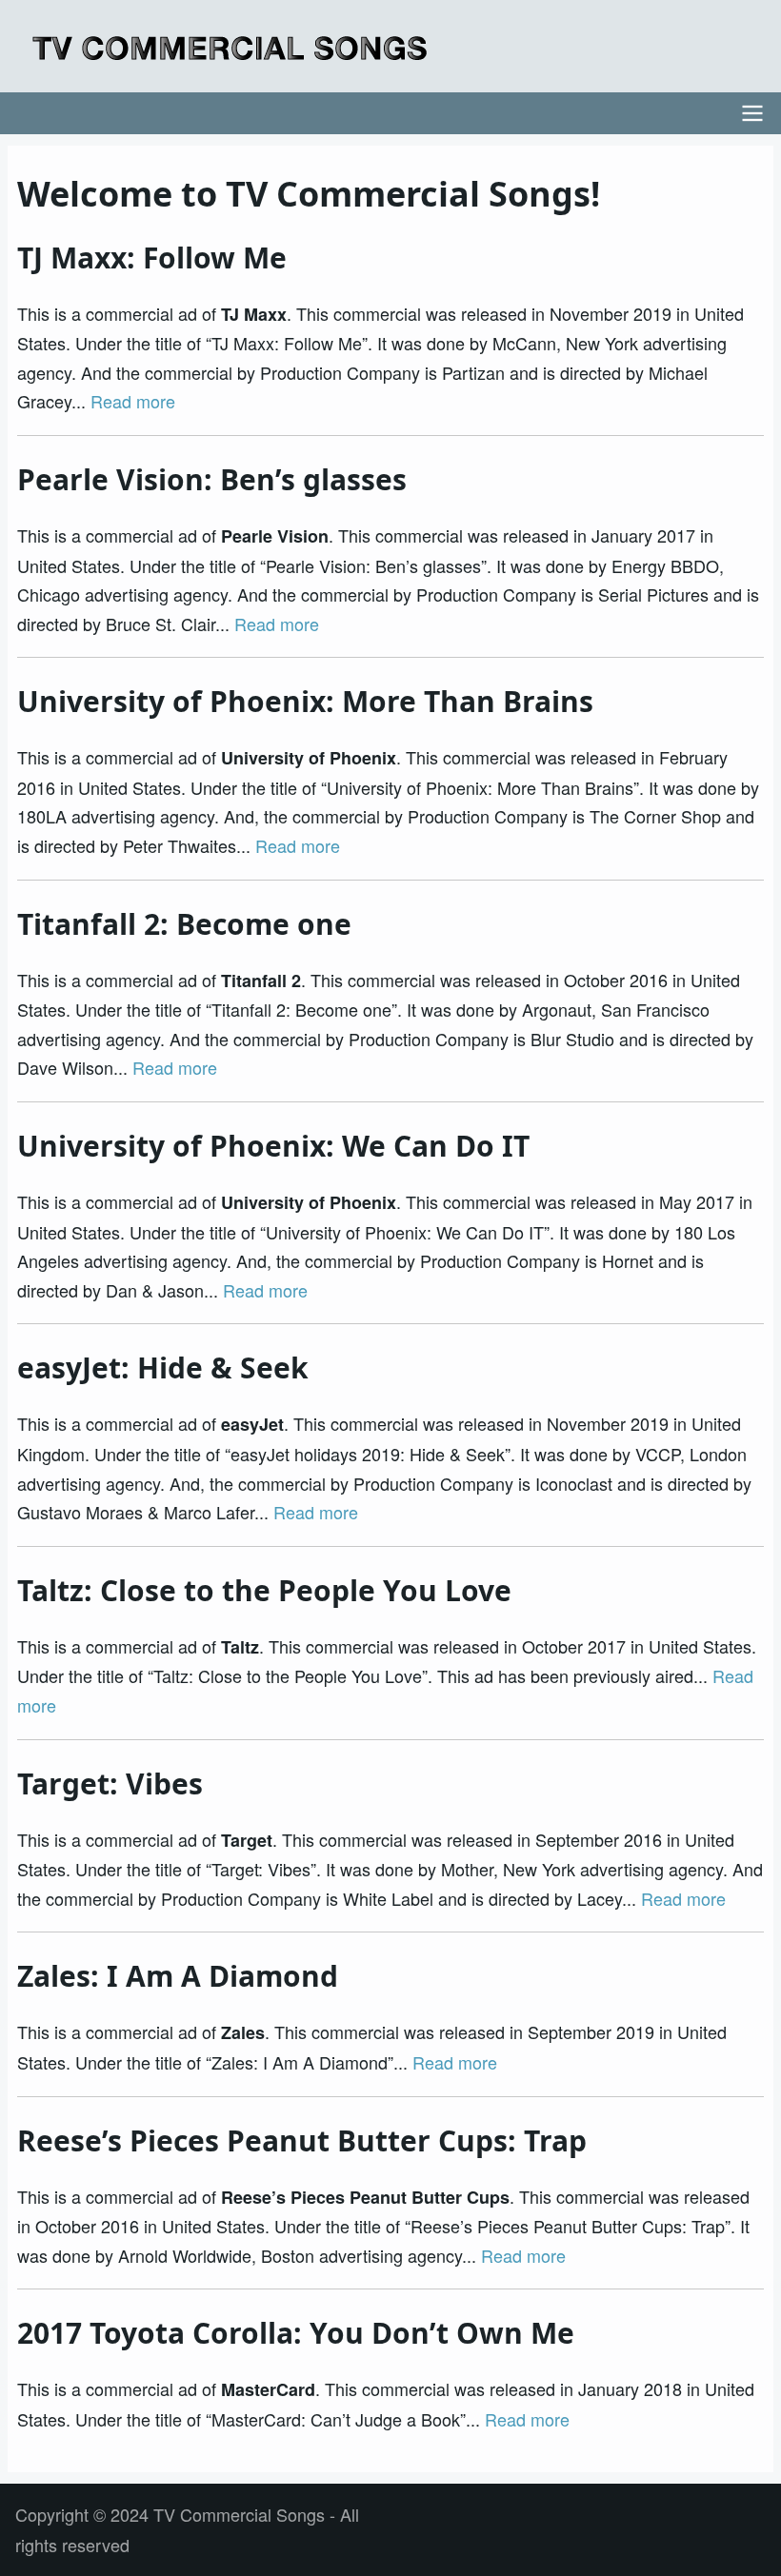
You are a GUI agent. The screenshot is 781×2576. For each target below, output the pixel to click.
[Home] (230, 48)
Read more (133, 401)
